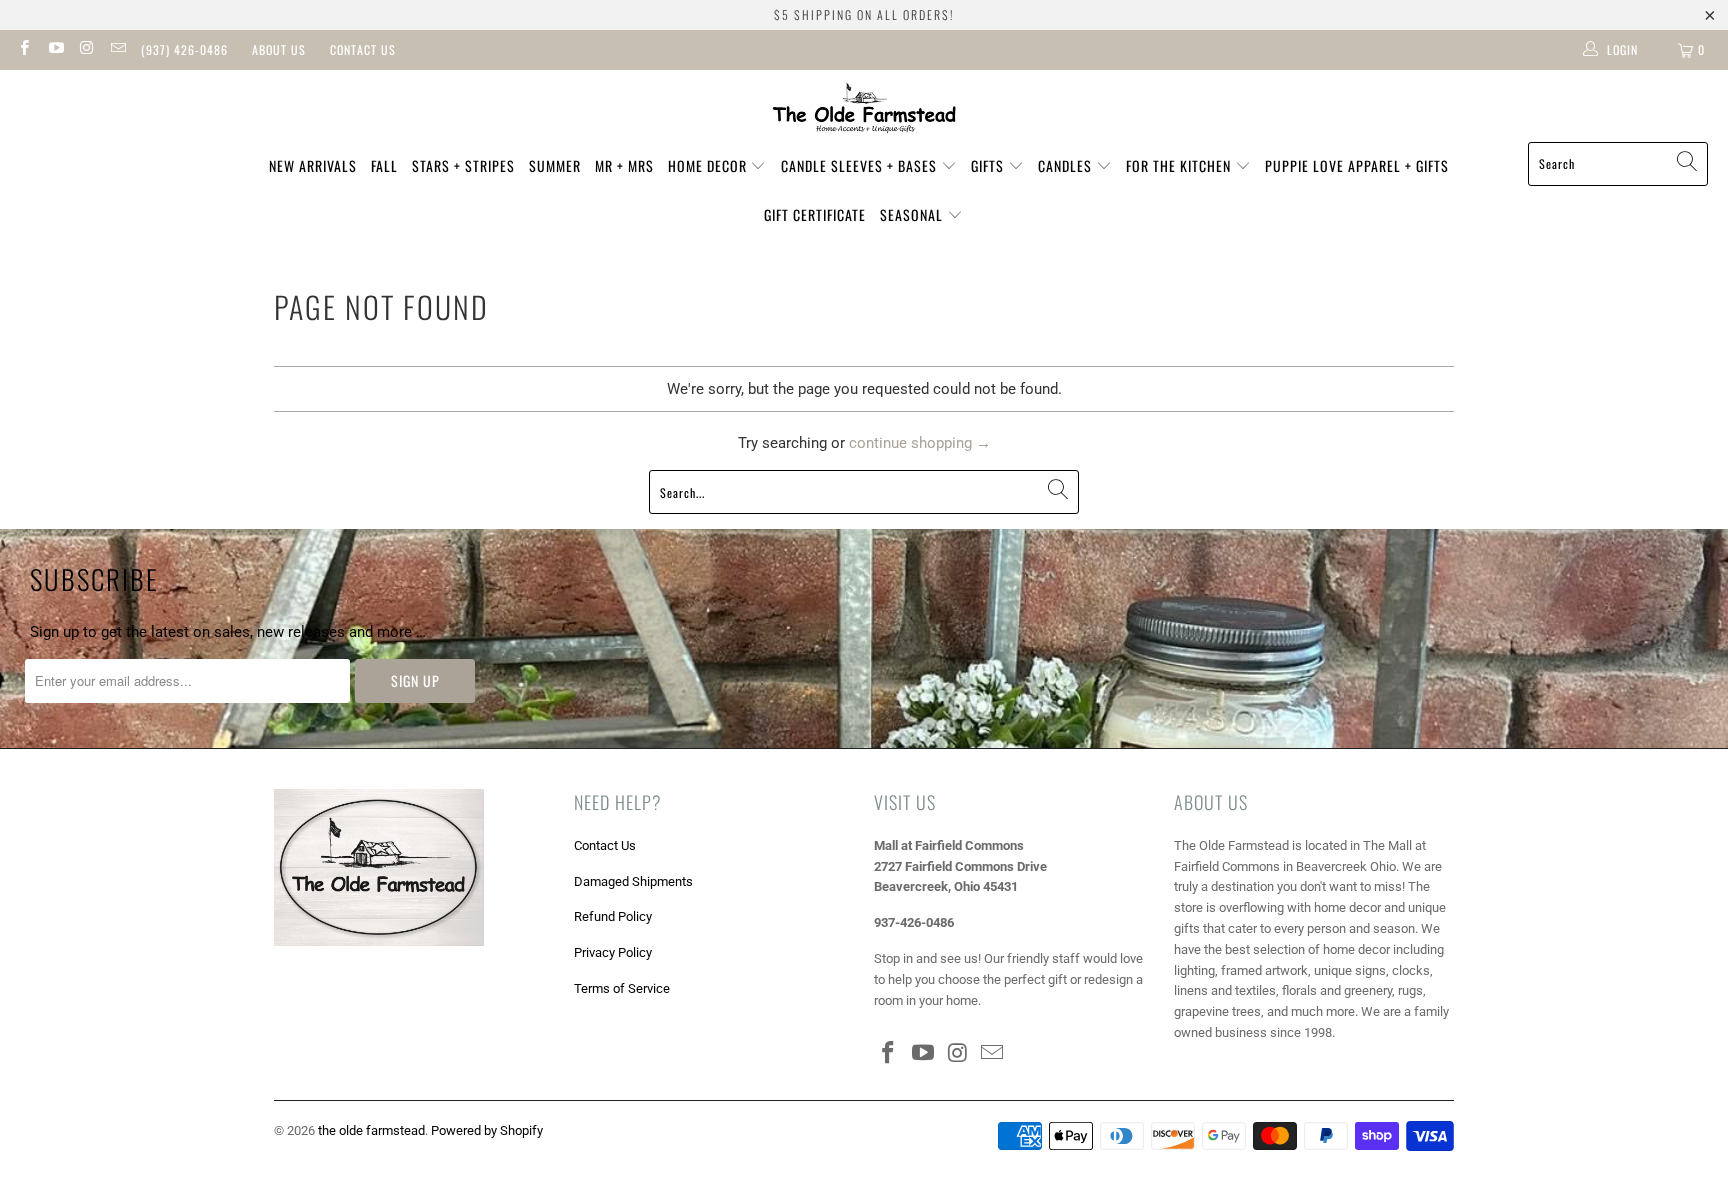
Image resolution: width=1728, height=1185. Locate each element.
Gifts (989, 165)
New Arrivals (313, 165)
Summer (555, 165)
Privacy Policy (613, 952)
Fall (384, 165)
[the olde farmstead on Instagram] (86, 50)
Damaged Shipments (633, 881)
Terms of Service (622, 988)
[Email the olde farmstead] (117, 50)
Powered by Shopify (487, 1130)
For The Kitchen (1180, 165)
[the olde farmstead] (864, 111)
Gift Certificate (815, 214)
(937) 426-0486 (184, 49)
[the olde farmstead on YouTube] (54, 50)
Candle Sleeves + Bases (861, 165)
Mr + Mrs (624, 165)
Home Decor (709, 165)
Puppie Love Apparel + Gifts (1357, 165)
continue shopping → (920, 443)
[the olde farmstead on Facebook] (23, 50)
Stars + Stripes (463, 165)
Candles (1067, 165)
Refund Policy (613, 916)
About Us (279, 49)
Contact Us (363, 49)
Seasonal (913, 214)
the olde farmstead (371, 1130)
